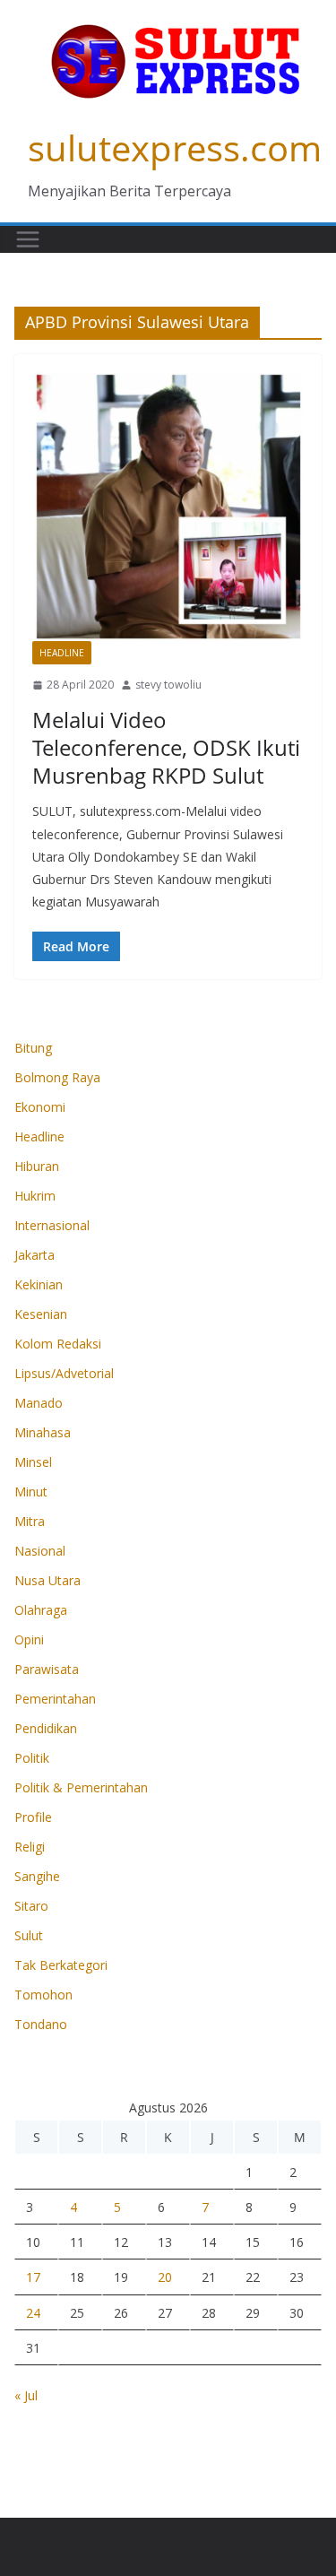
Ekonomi (40, 1107)
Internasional (52, 1225)
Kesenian (41, 1314)
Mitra (30, 1521)
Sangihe (37, 1876)
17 (33, 2277)
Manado (39, 1403)
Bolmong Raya (57, 1077)
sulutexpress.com (175, 147)
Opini (29, 1639)
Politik (32, 1758)
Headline (62, 653)
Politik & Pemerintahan (81, 1787)
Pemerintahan (55, 1699)
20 (165, 2277)
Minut (31, 1492)
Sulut (29, 1935)
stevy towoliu (168, 685)
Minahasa (43, 1432)
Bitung (33, 1048)
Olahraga (41, 1610)
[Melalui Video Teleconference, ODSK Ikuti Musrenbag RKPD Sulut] (168, 507)
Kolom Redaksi (58, 1344)
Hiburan (37, 1166)
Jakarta (34, 1255)
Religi (30, 1847)
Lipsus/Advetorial (64, 1373)
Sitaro (31, 1906)
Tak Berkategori (61, 1965)
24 (33, 2313)
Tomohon (43, 1995)
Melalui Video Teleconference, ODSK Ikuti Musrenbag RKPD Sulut (166, 747)
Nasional (40, 1551)
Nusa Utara (47, 1580)
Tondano (41, 2024)
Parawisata (47, 1669)
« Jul (26, 2395)
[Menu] (28, 239)
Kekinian (39, 1284)
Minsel (33, 1462)
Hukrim (35, 1196)
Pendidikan (46, 1728)
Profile (33, 1817)
